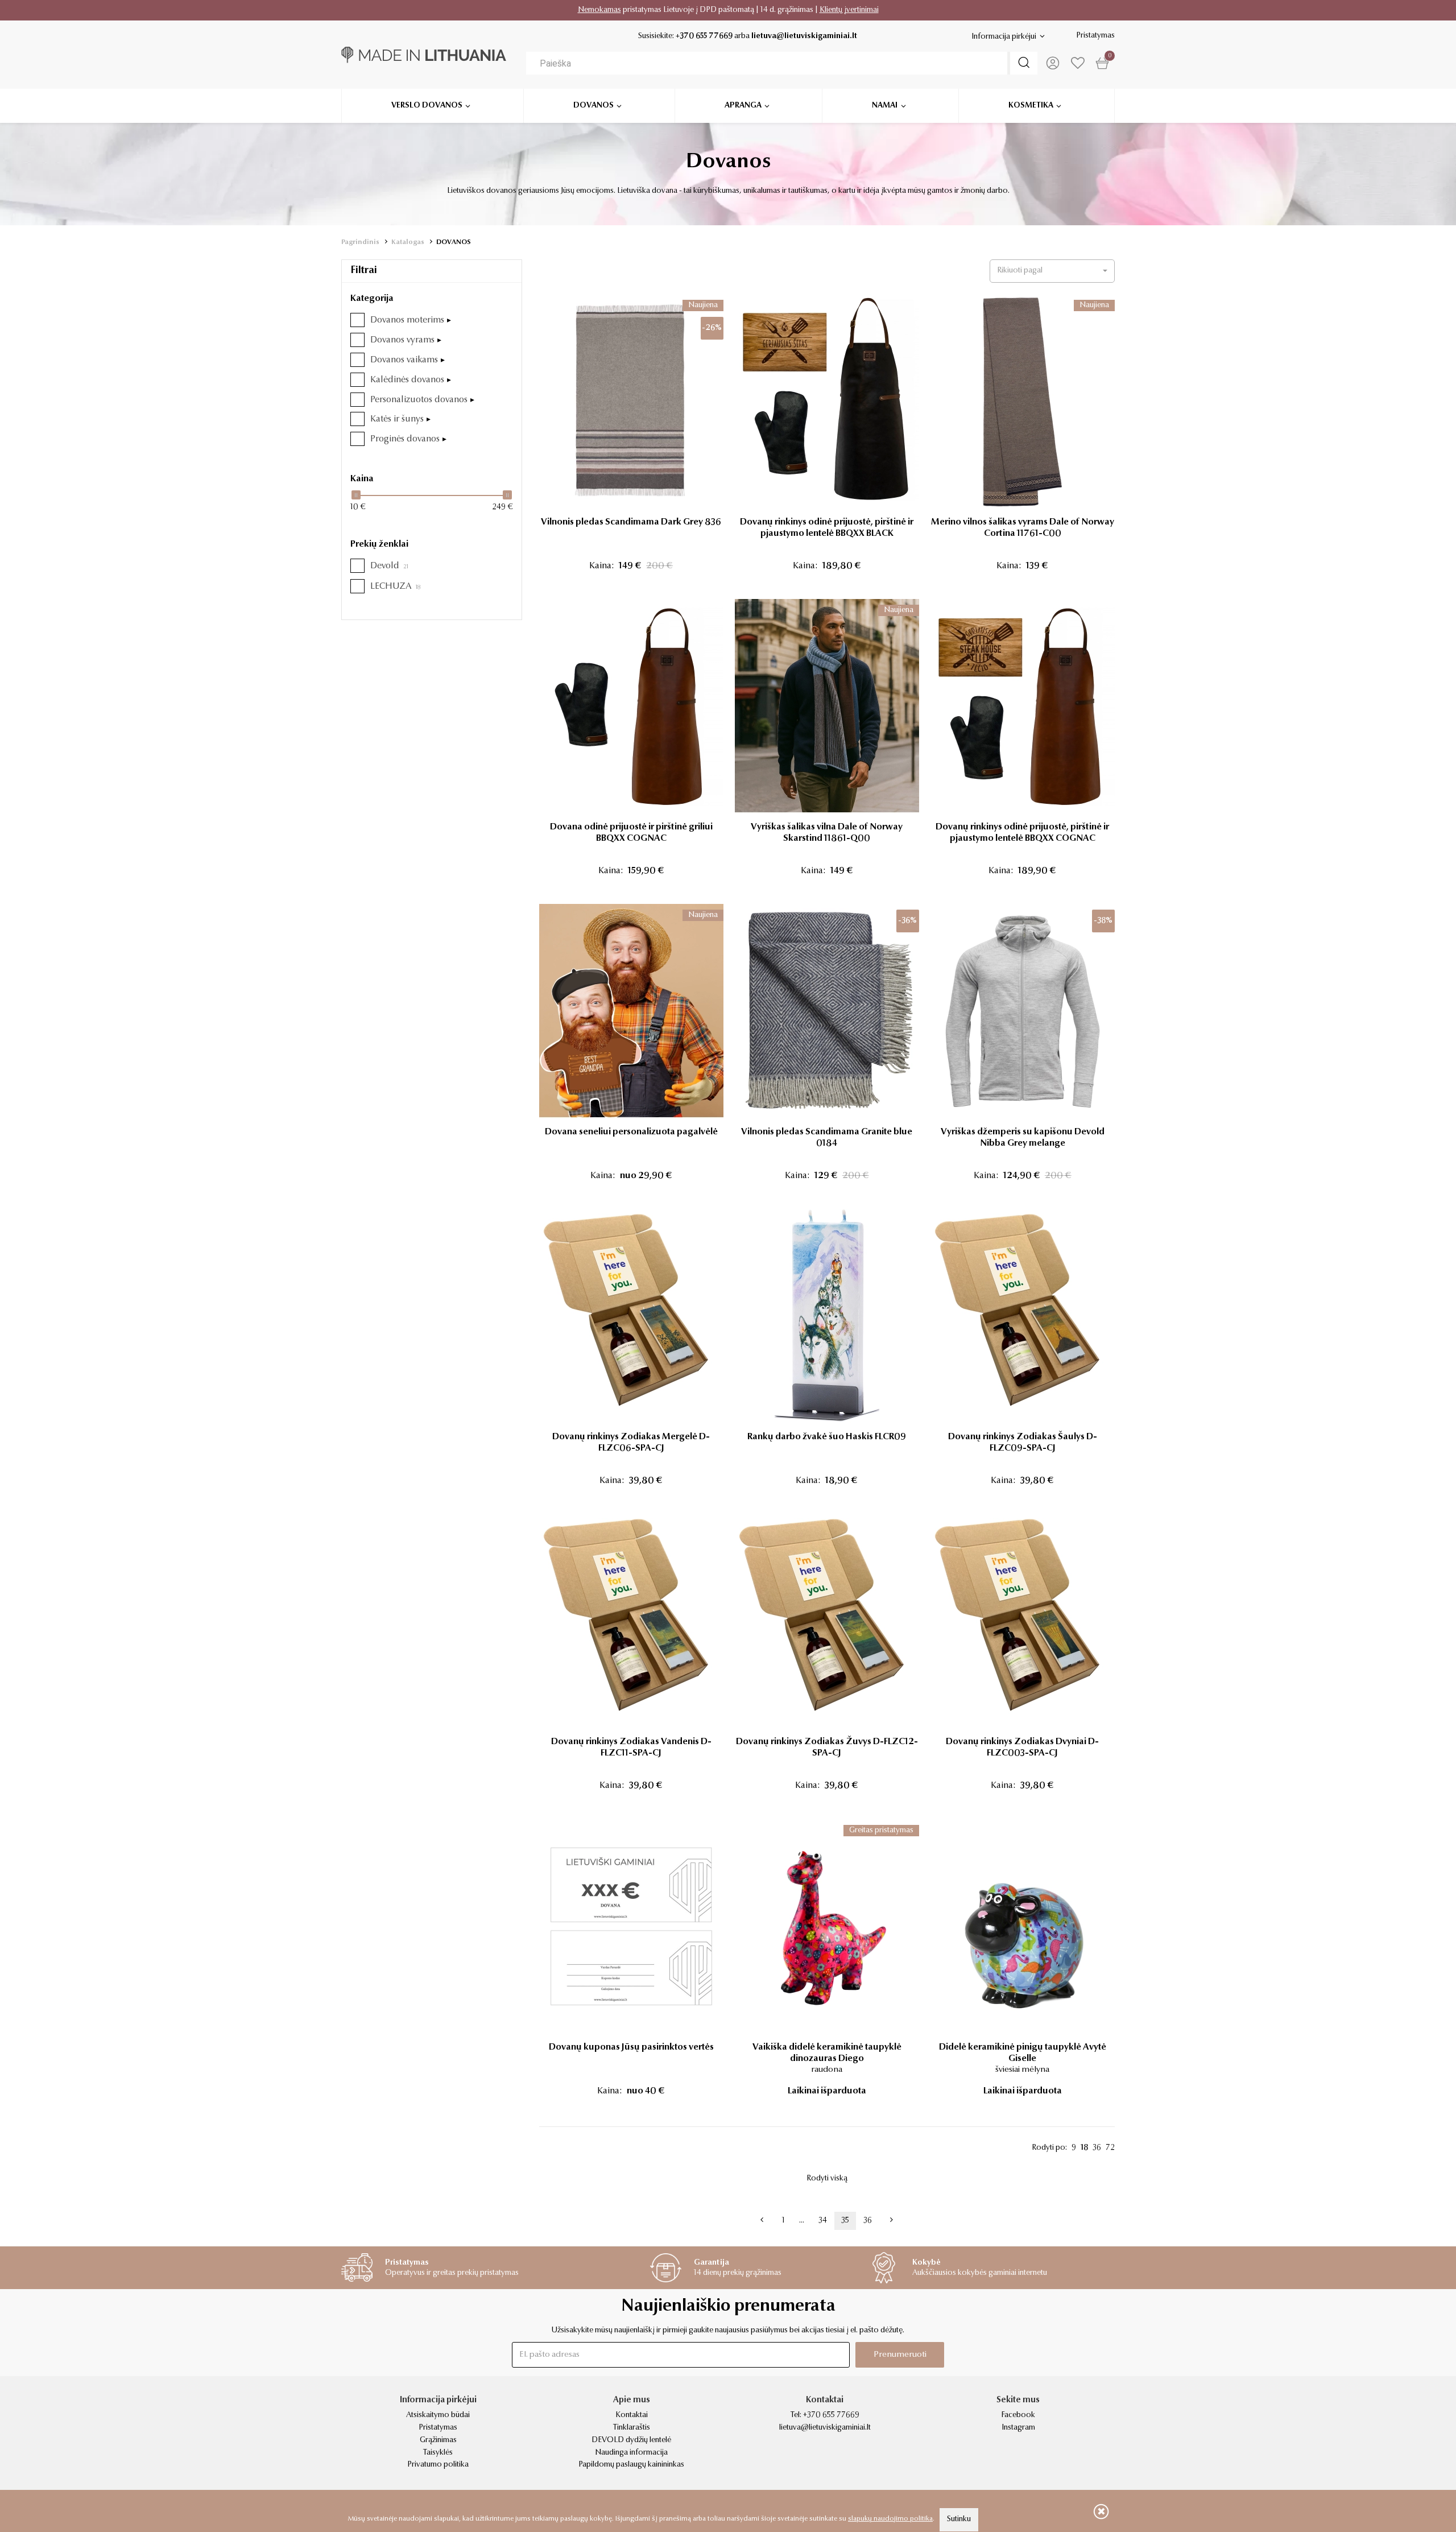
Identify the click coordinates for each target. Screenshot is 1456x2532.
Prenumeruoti (900, 2355)
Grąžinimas (438, 2440)
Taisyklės (438, 2453)
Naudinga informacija (631, 2453)
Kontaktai (632, 2415)
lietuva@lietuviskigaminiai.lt (804, 36)
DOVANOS (454, 242)
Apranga (743, 106)
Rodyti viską (827, 2179)
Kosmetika (1031, 106)
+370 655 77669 (704, 36)
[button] (1052, 271)
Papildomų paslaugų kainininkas (631, 2465)
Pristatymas (1095, 36)
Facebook (1018, 2415)
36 (1097, 2148)
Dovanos (593, 106)
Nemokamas (599, 10)
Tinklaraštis (632, 2428)
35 (845, 2221)
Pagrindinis (360, 242)
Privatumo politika (438, 2465)
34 (823, 2221)
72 (1110, 2148)
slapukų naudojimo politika (890, 2519)
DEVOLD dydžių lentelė (631, 2440)
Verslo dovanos (427, 106)
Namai (885, 106)
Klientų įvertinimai (849, 10)
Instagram (1018, 2428)
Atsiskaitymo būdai (438, 2415)
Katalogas (408, 242)
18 (1084, 2148)
